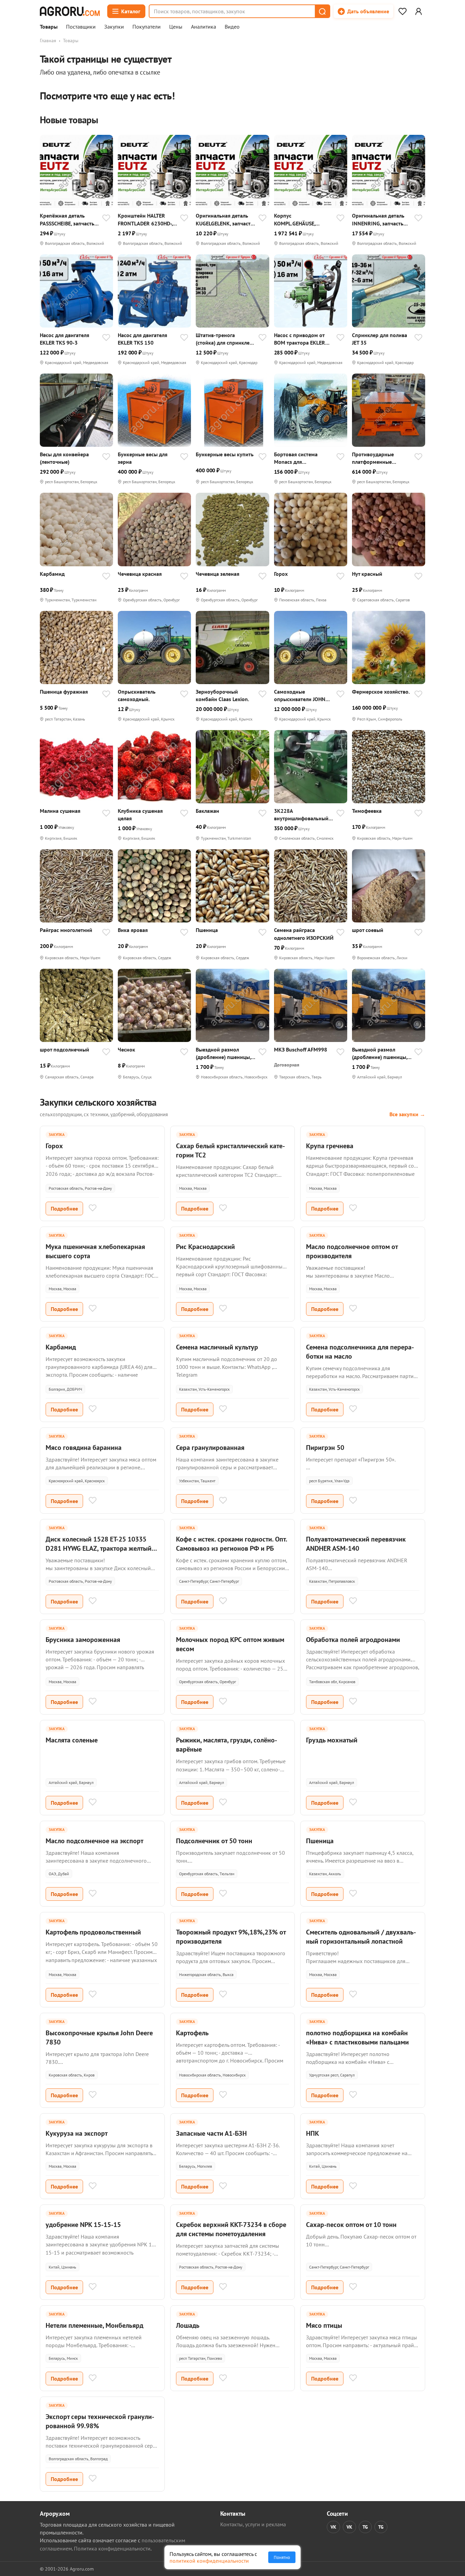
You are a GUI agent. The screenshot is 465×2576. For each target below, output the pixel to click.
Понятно (282, 2557)
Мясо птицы (324, 2325)
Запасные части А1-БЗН (211, 2133)
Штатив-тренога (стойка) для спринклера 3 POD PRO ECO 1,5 (226, 339)
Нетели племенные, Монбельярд (94, 2325)
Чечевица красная (140, 574)
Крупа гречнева (330, 1146)
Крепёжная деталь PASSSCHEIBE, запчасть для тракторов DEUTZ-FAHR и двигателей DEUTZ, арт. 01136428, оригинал (67, 219)
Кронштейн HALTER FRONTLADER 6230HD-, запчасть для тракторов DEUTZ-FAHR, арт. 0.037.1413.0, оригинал (147, 219)
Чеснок (126, 1049)
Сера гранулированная (210, 1448)
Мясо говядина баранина (84, 1448)
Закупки (114, 27)
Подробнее (64, 1208)
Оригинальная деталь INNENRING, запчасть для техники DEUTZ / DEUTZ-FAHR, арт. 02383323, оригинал (378, 219)
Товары (49, 27)
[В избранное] (106, 219)
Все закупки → (407, 1114)
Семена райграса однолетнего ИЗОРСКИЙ (304, 934)
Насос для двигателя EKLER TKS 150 (142, 339)
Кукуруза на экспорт (77, 2133)
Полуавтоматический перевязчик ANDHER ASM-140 (356, 1544)
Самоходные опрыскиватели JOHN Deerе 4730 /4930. (300, 696)
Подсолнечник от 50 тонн (214, 1841)
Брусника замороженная (83, 1640)
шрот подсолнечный (65, 1049)
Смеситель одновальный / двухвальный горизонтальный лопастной (361, 1937)
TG (365, 2527)
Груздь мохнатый (332, 1740)
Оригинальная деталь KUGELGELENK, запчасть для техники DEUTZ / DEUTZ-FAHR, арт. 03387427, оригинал (225, 219)
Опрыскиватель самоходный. (137, 695)
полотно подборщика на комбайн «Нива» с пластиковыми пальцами (357, 2037)
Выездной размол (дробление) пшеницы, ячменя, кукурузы (223, 1053)
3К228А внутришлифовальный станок (301, 815)
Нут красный (367, 574)
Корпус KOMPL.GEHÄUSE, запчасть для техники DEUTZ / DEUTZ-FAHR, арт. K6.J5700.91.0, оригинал (300, 219)
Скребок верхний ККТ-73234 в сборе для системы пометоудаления (231, 2229)
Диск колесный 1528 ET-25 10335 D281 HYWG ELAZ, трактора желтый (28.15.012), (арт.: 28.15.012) (99, 1548)
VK (333, 2527)
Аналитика (204, 27)
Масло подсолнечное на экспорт (94, 1841)
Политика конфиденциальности (112, 2548)
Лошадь (188, 2325)
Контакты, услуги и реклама (253, 2524)
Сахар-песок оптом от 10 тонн (351, 2225)
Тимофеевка (367, 811)
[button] (322, 11)
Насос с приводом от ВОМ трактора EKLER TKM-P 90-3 (300, 339)
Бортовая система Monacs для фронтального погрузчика (296, 458)
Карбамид (52, 574)
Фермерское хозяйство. (381, 692)
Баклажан (207, 811)
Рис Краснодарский (205, 1247)
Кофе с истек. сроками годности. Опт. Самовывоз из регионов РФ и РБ (231, 1544)
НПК (312, 2133)
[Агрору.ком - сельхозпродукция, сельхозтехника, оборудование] (70, 11)
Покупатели (147, 27)
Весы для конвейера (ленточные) (64, 458)
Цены (176, 27)
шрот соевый (368, 930)
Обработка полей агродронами (353, 1640)
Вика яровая (133, 930)
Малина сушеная (60, 811)
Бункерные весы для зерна (143, 458)
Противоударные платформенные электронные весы (374, 458)
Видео (232, 27)
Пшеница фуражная (64, 692)
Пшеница (207, 930)
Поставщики (81, 27)
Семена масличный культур (217, 1347)
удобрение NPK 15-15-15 (83, 2225)
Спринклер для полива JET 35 (380, 339)
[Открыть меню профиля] (418, 11)
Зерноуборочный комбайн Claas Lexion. (222, 695)
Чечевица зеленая (218, 574)
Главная (48, 41)
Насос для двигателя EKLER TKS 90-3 (65, 339)
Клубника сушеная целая (140, 815)
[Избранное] (402, 11)
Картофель (192, 2033)
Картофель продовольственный (93, 1932)
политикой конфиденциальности (209, 2561)
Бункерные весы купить (225, 454)
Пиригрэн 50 (325, 1448)
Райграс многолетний (66, 930)
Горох (281, 574)
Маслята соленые (72, 1740)
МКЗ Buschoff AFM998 (301, 1049)
